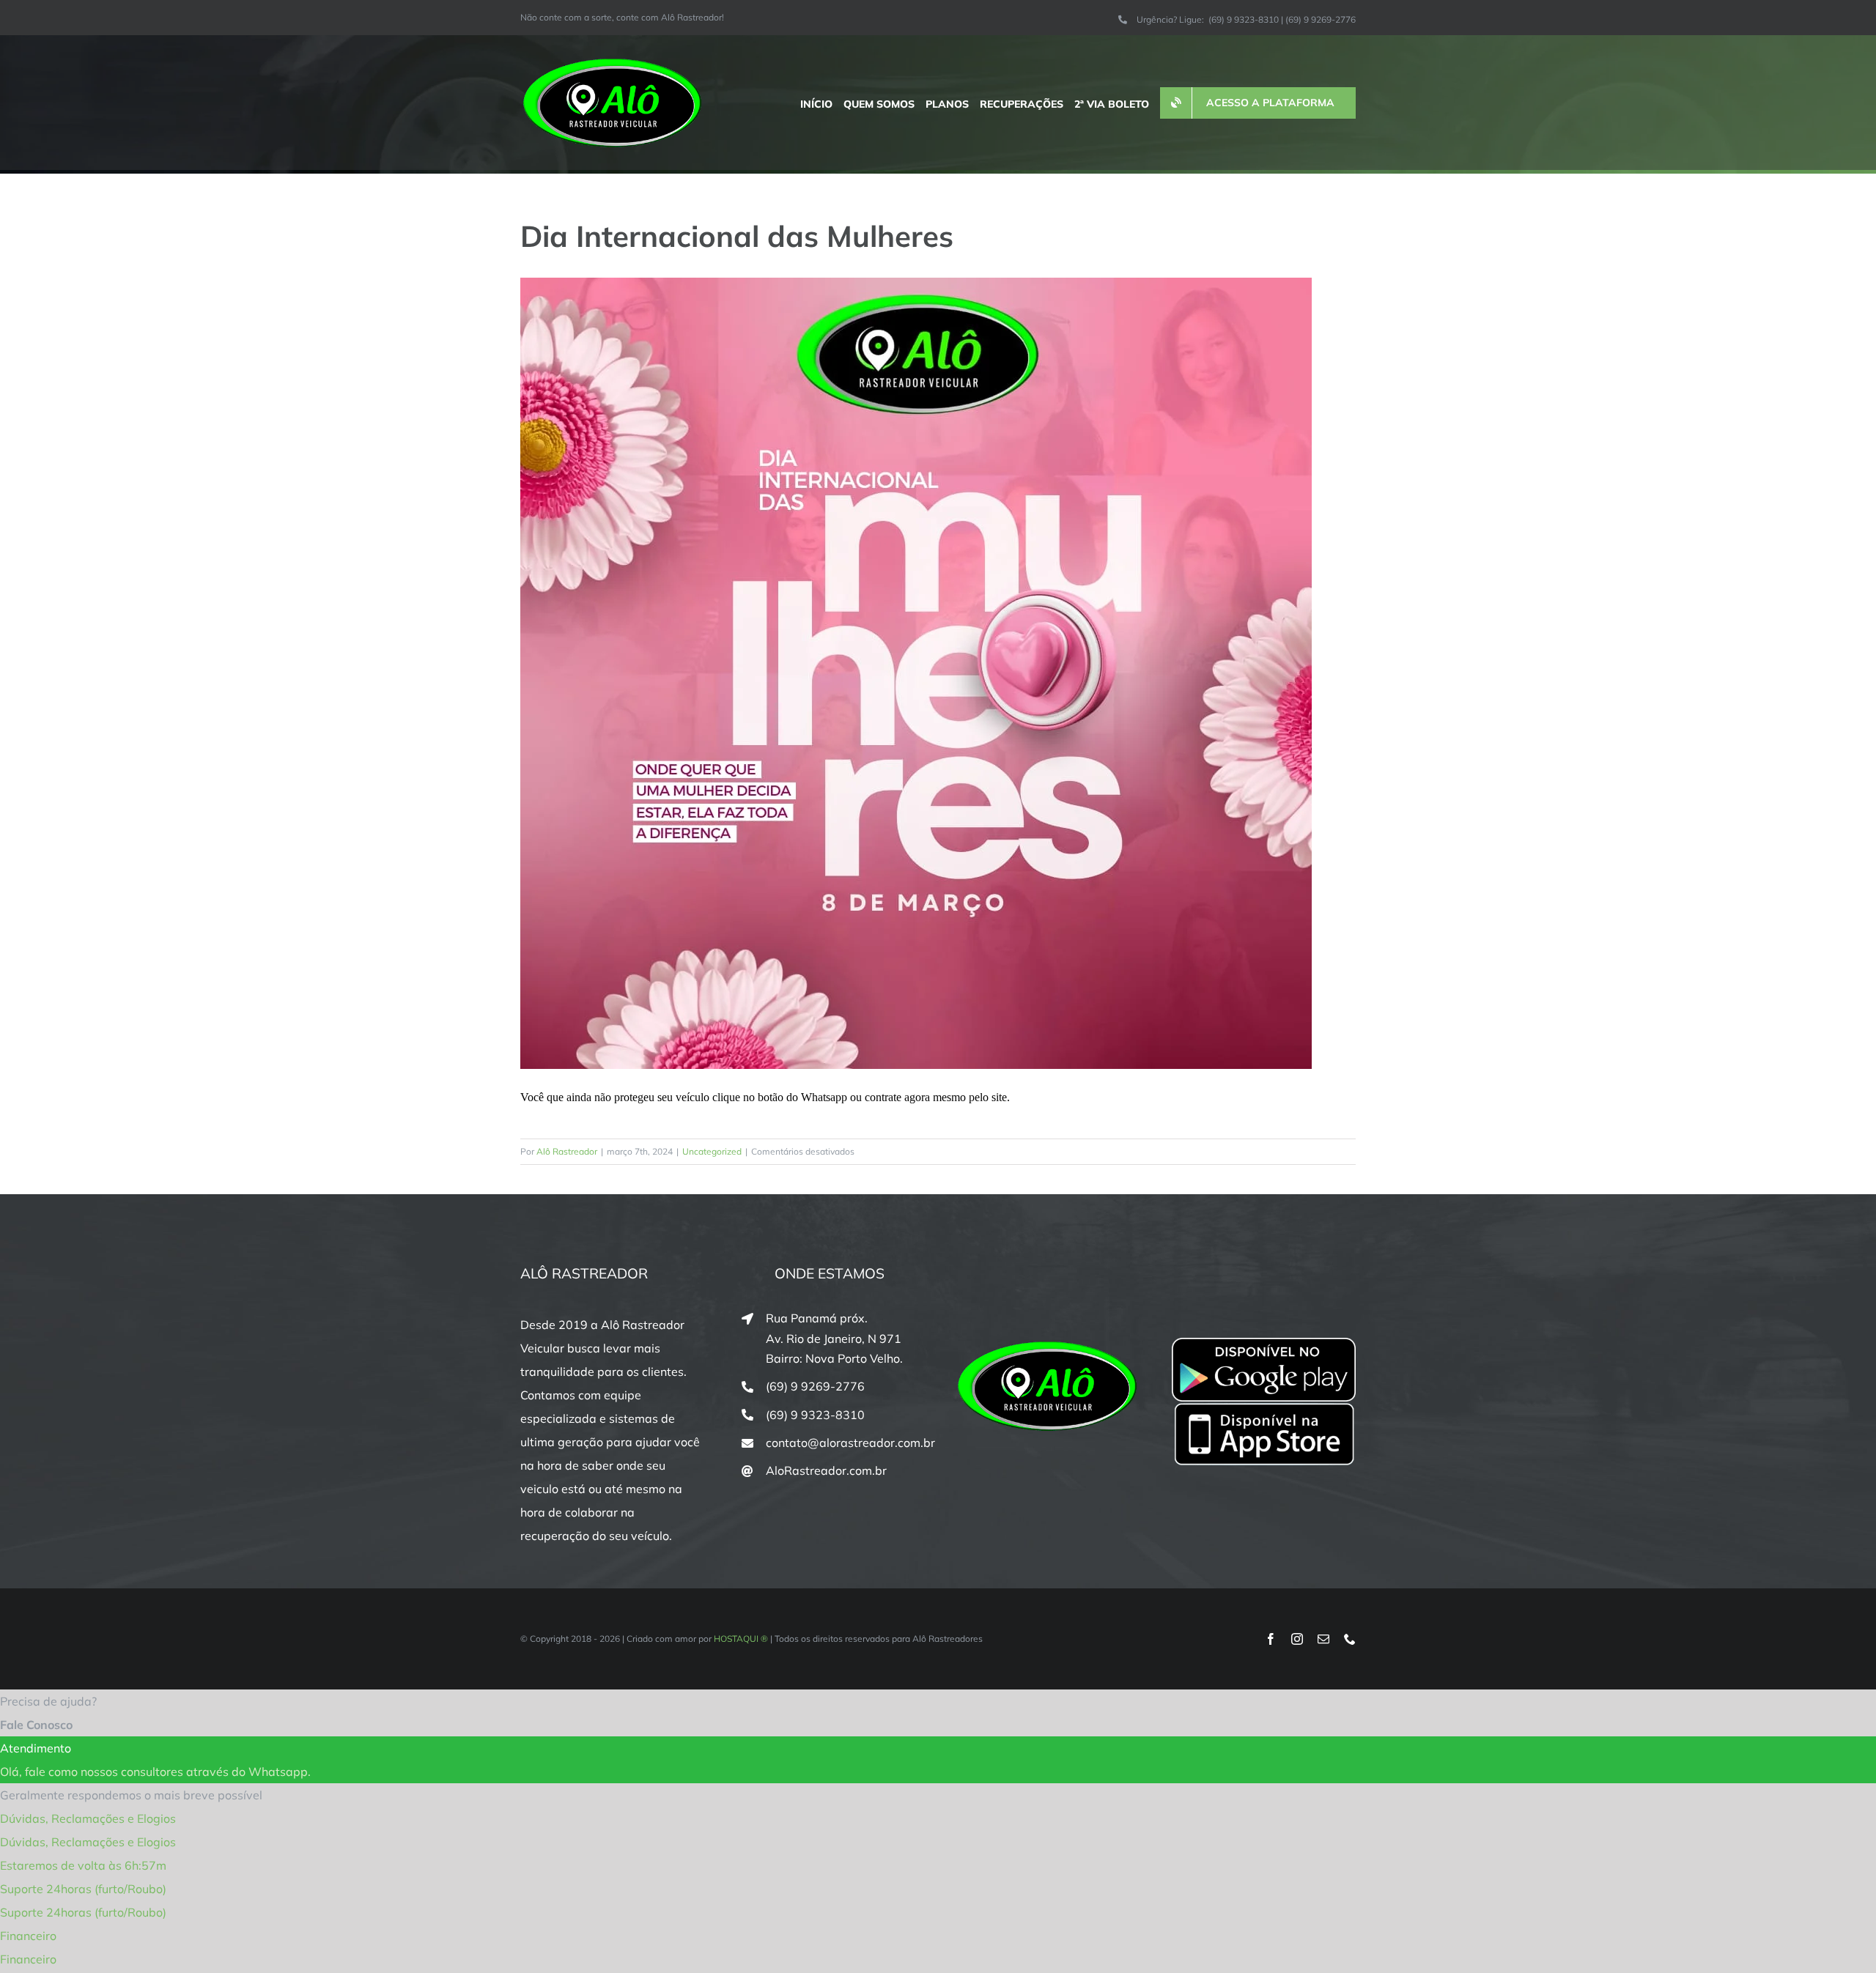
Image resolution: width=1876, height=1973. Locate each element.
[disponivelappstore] (1264, 1407)
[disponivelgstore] (1264, 1344)
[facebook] (1271, 1639)
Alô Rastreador (567, 1151)
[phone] (1350, 1639)
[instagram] (1297, 1639)
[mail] (1323, 1639)
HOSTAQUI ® (741, 1639)
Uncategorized (712, 1151)
